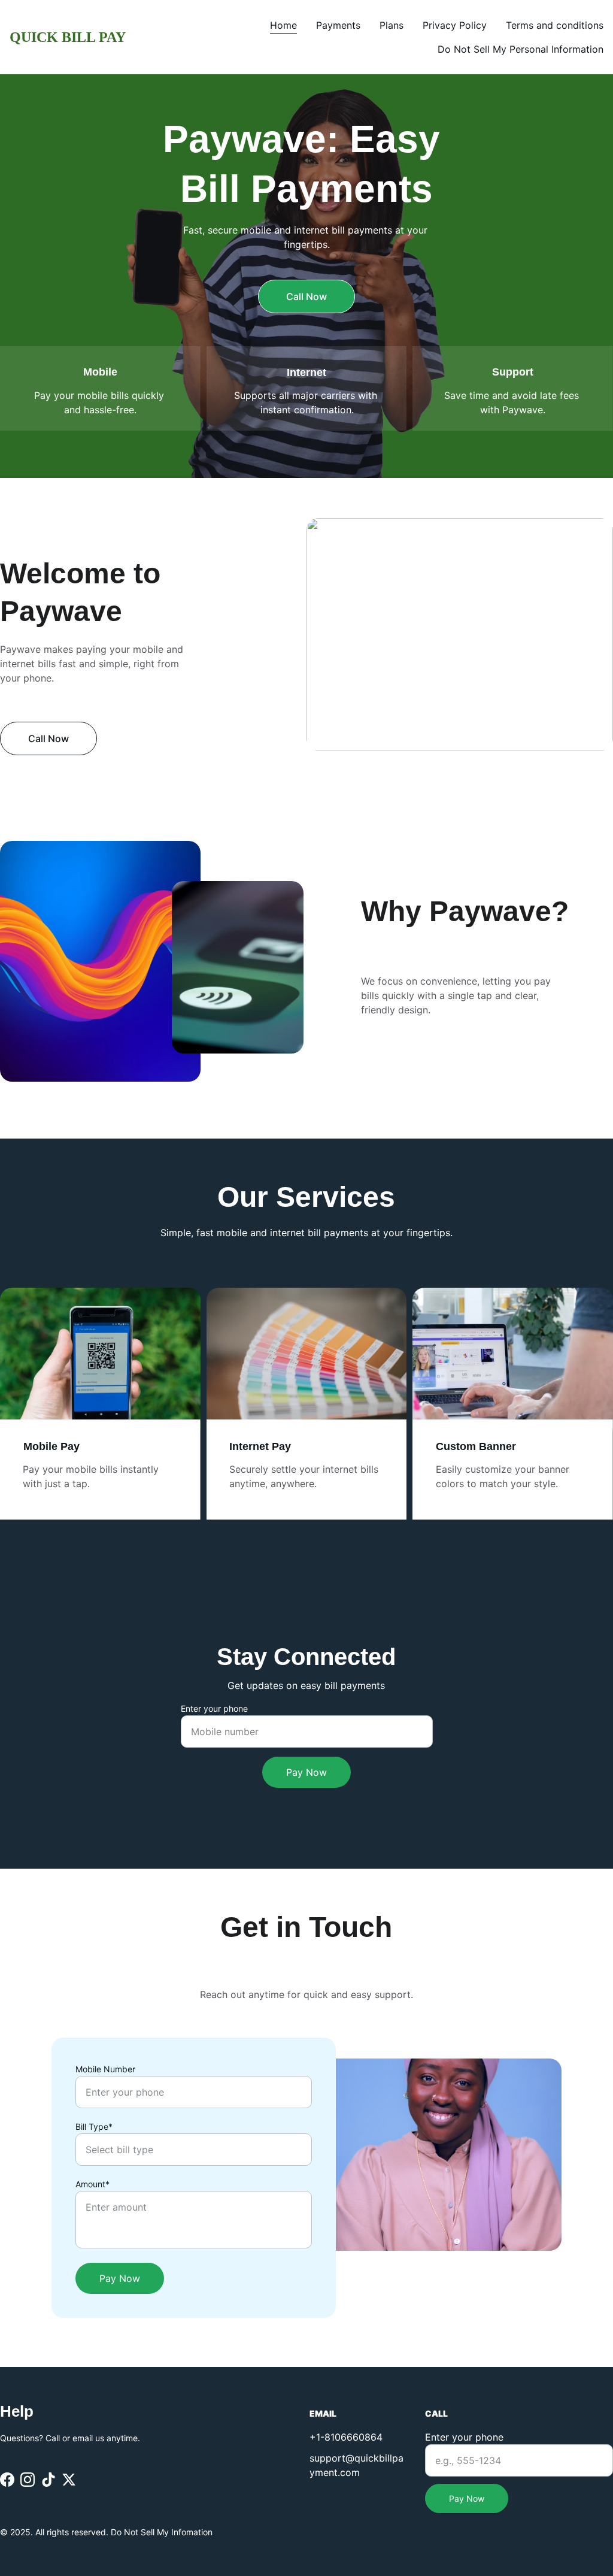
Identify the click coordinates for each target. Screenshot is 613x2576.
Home (283, 25)
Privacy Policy (455, 25)
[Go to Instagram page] (28, 2479)
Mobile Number (105, 2069)
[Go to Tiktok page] (48, 2479)
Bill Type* (94, 2127)
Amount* (92, 2184)
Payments (338, 25)
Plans (392, 25)
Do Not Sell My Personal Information (521, 49)
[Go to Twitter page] (69, 2479)
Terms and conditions (555, 25)
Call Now (306, 296)
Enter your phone (214, 1708)
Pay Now (306, 1772)
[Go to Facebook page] (7, 2479)
